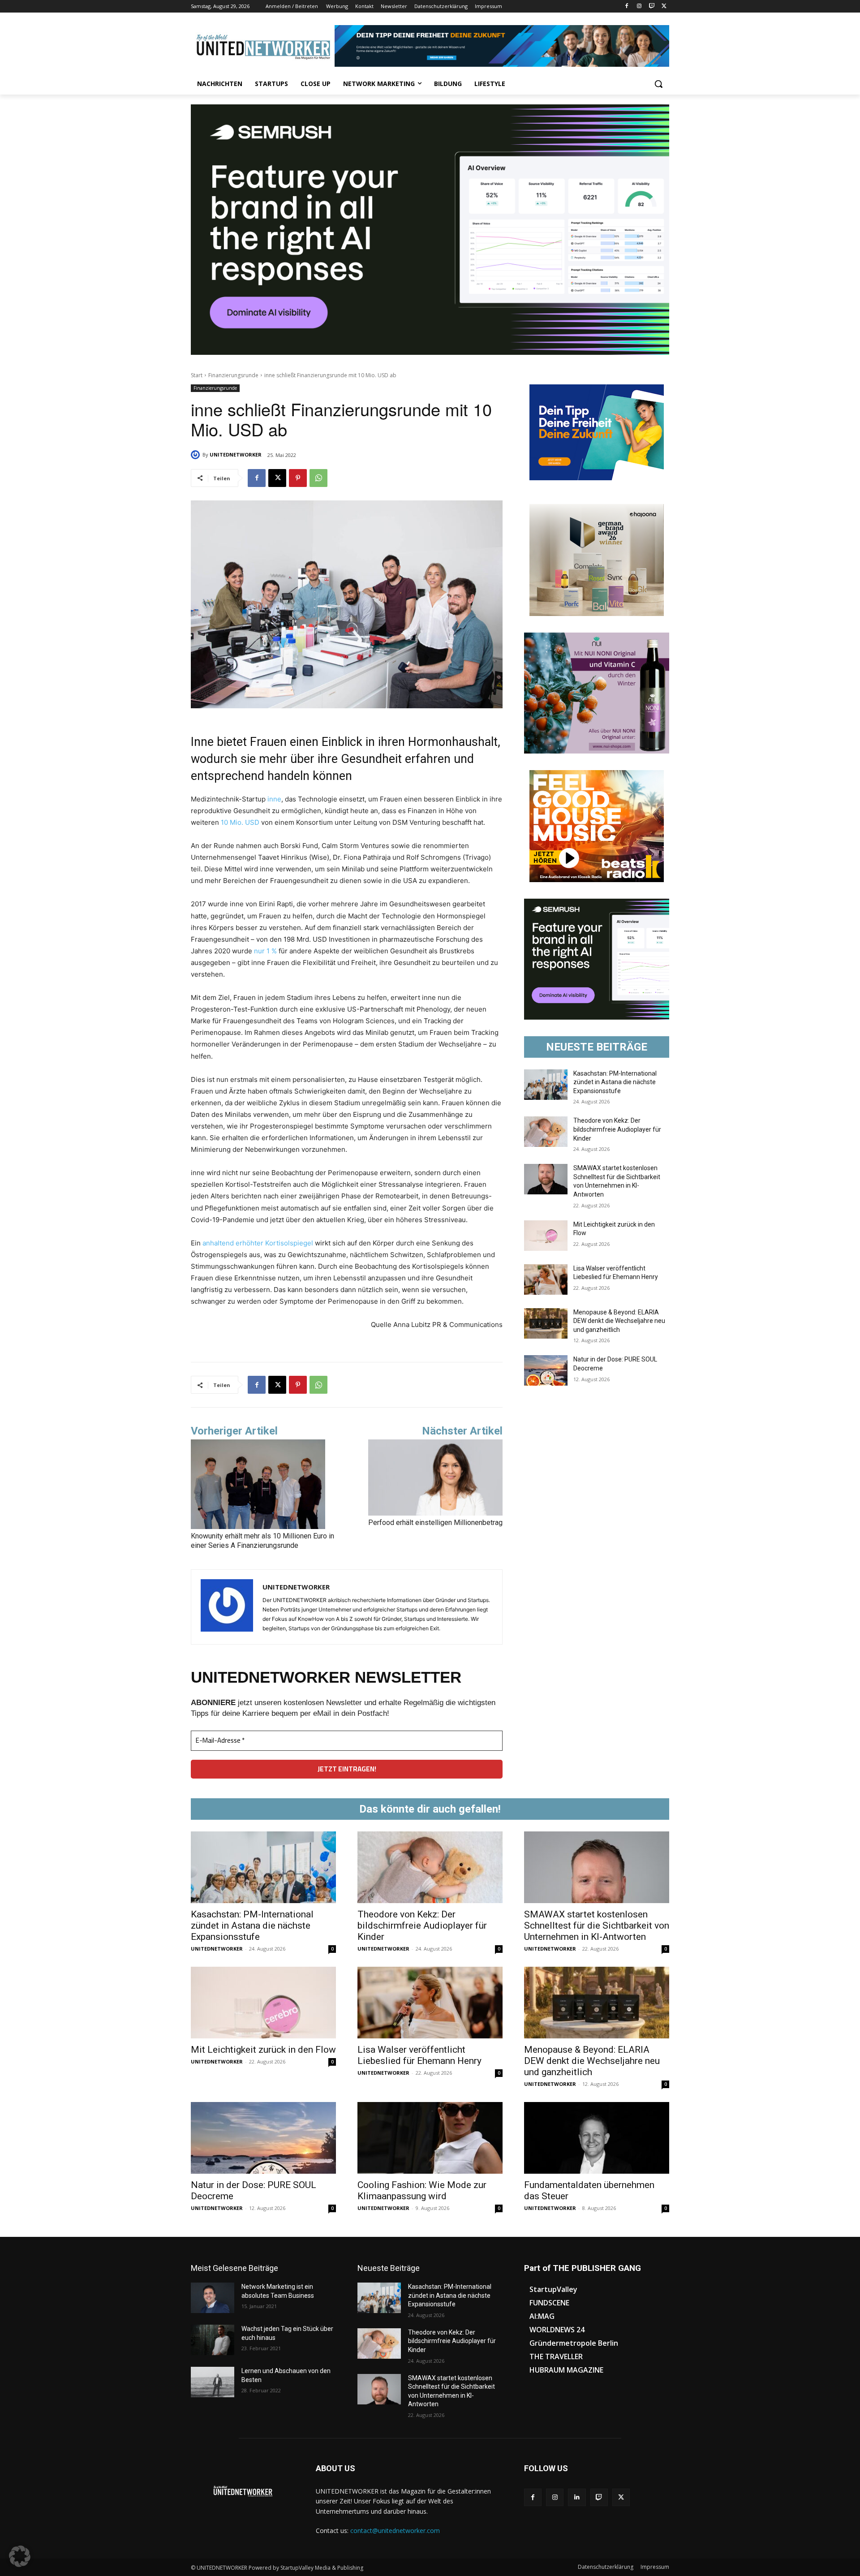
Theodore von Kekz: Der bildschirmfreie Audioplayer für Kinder (617, 1129)
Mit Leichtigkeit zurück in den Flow (263, 2050)
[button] (658, 84)
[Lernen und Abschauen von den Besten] (213, 2382)
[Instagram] (639, 6)
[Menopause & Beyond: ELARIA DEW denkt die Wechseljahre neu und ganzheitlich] (546, 1323)
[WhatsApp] (318, 478)
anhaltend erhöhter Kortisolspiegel (259, 1243)
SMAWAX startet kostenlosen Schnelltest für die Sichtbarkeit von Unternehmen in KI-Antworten (597, 1926)
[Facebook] (627, 6)
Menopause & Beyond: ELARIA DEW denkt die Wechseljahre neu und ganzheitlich (619, 1321)
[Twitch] (651, 6)
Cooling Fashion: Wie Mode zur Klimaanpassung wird (422, 2190)
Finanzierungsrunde (233, 375)
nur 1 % (265, 951)
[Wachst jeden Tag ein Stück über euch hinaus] (213, 2340)
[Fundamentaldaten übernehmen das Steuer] (597, 2138)
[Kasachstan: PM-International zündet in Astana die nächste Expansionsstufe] (546, 1085)
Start (197, 375)
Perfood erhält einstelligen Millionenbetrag (435, 1523)
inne (274, 799)
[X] (664, 6)
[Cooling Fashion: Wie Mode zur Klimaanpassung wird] (430, 2138)
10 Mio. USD (240, 822)
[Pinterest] (298, 478)
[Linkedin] (577, 2497)
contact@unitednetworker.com (395, 2531)
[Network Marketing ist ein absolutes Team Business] (213, 2298)
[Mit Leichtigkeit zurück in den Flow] (546, 1236)
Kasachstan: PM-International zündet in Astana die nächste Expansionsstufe (615, 1082)
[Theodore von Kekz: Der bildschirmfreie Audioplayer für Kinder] (546, 1132)
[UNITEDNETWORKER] (197, 455)
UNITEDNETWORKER (236, 454)
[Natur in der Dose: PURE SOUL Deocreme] (546, 1370)
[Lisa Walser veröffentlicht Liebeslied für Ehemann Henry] (546, 1279)
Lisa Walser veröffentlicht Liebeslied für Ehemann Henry (419, 2055)
